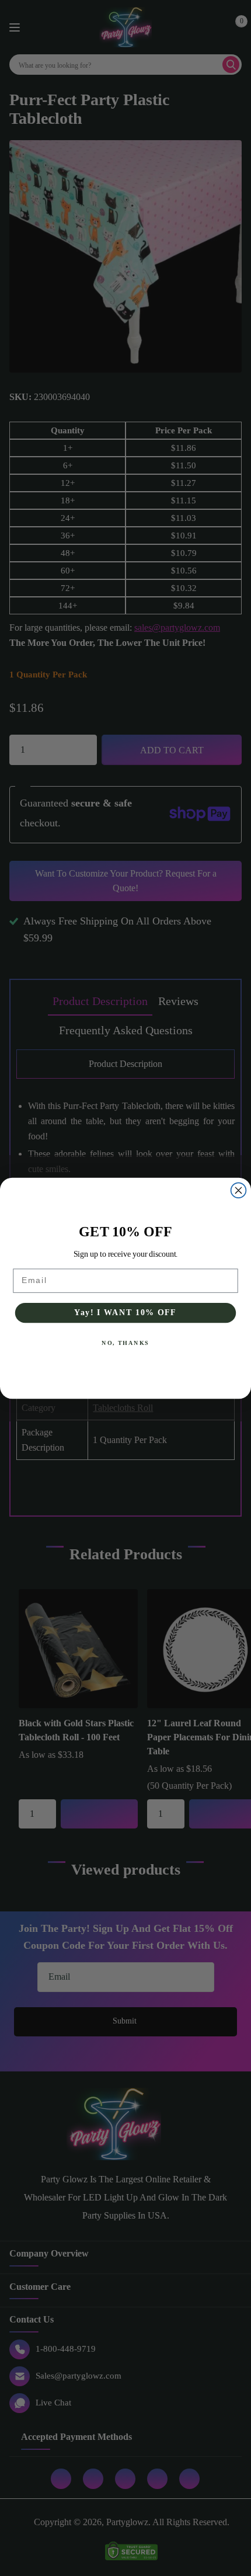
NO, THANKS (125, 1343)
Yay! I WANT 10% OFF (125, 1313)
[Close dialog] (239, 1190)
